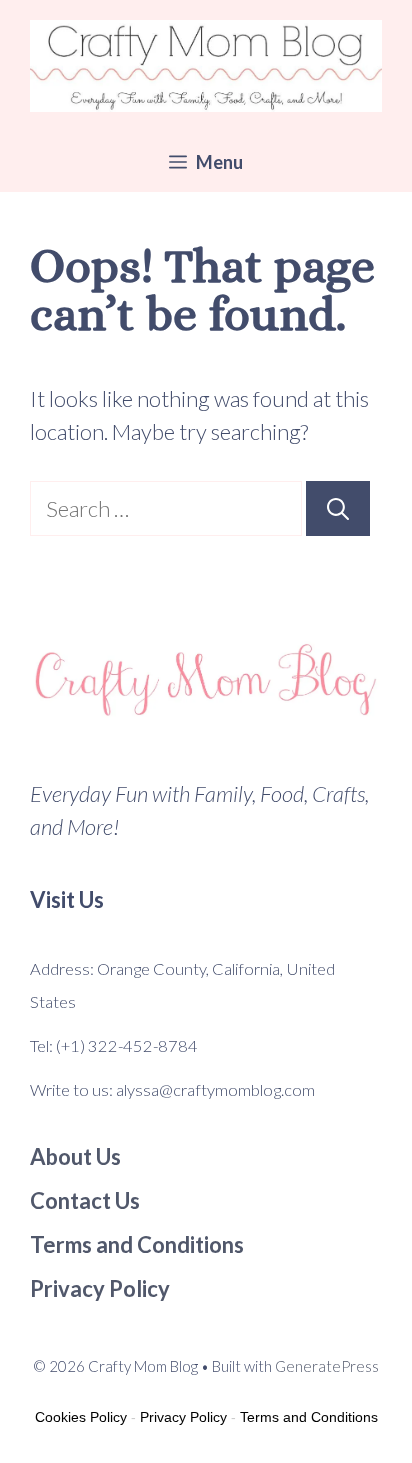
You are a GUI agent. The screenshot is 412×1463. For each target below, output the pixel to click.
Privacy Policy (183, 1417)
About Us (75, 1156)
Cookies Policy (81, 1417)
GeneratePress (327, 1366)
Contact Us (85, 1200)
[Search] (338, 508)
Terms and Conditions (309, 1417)
